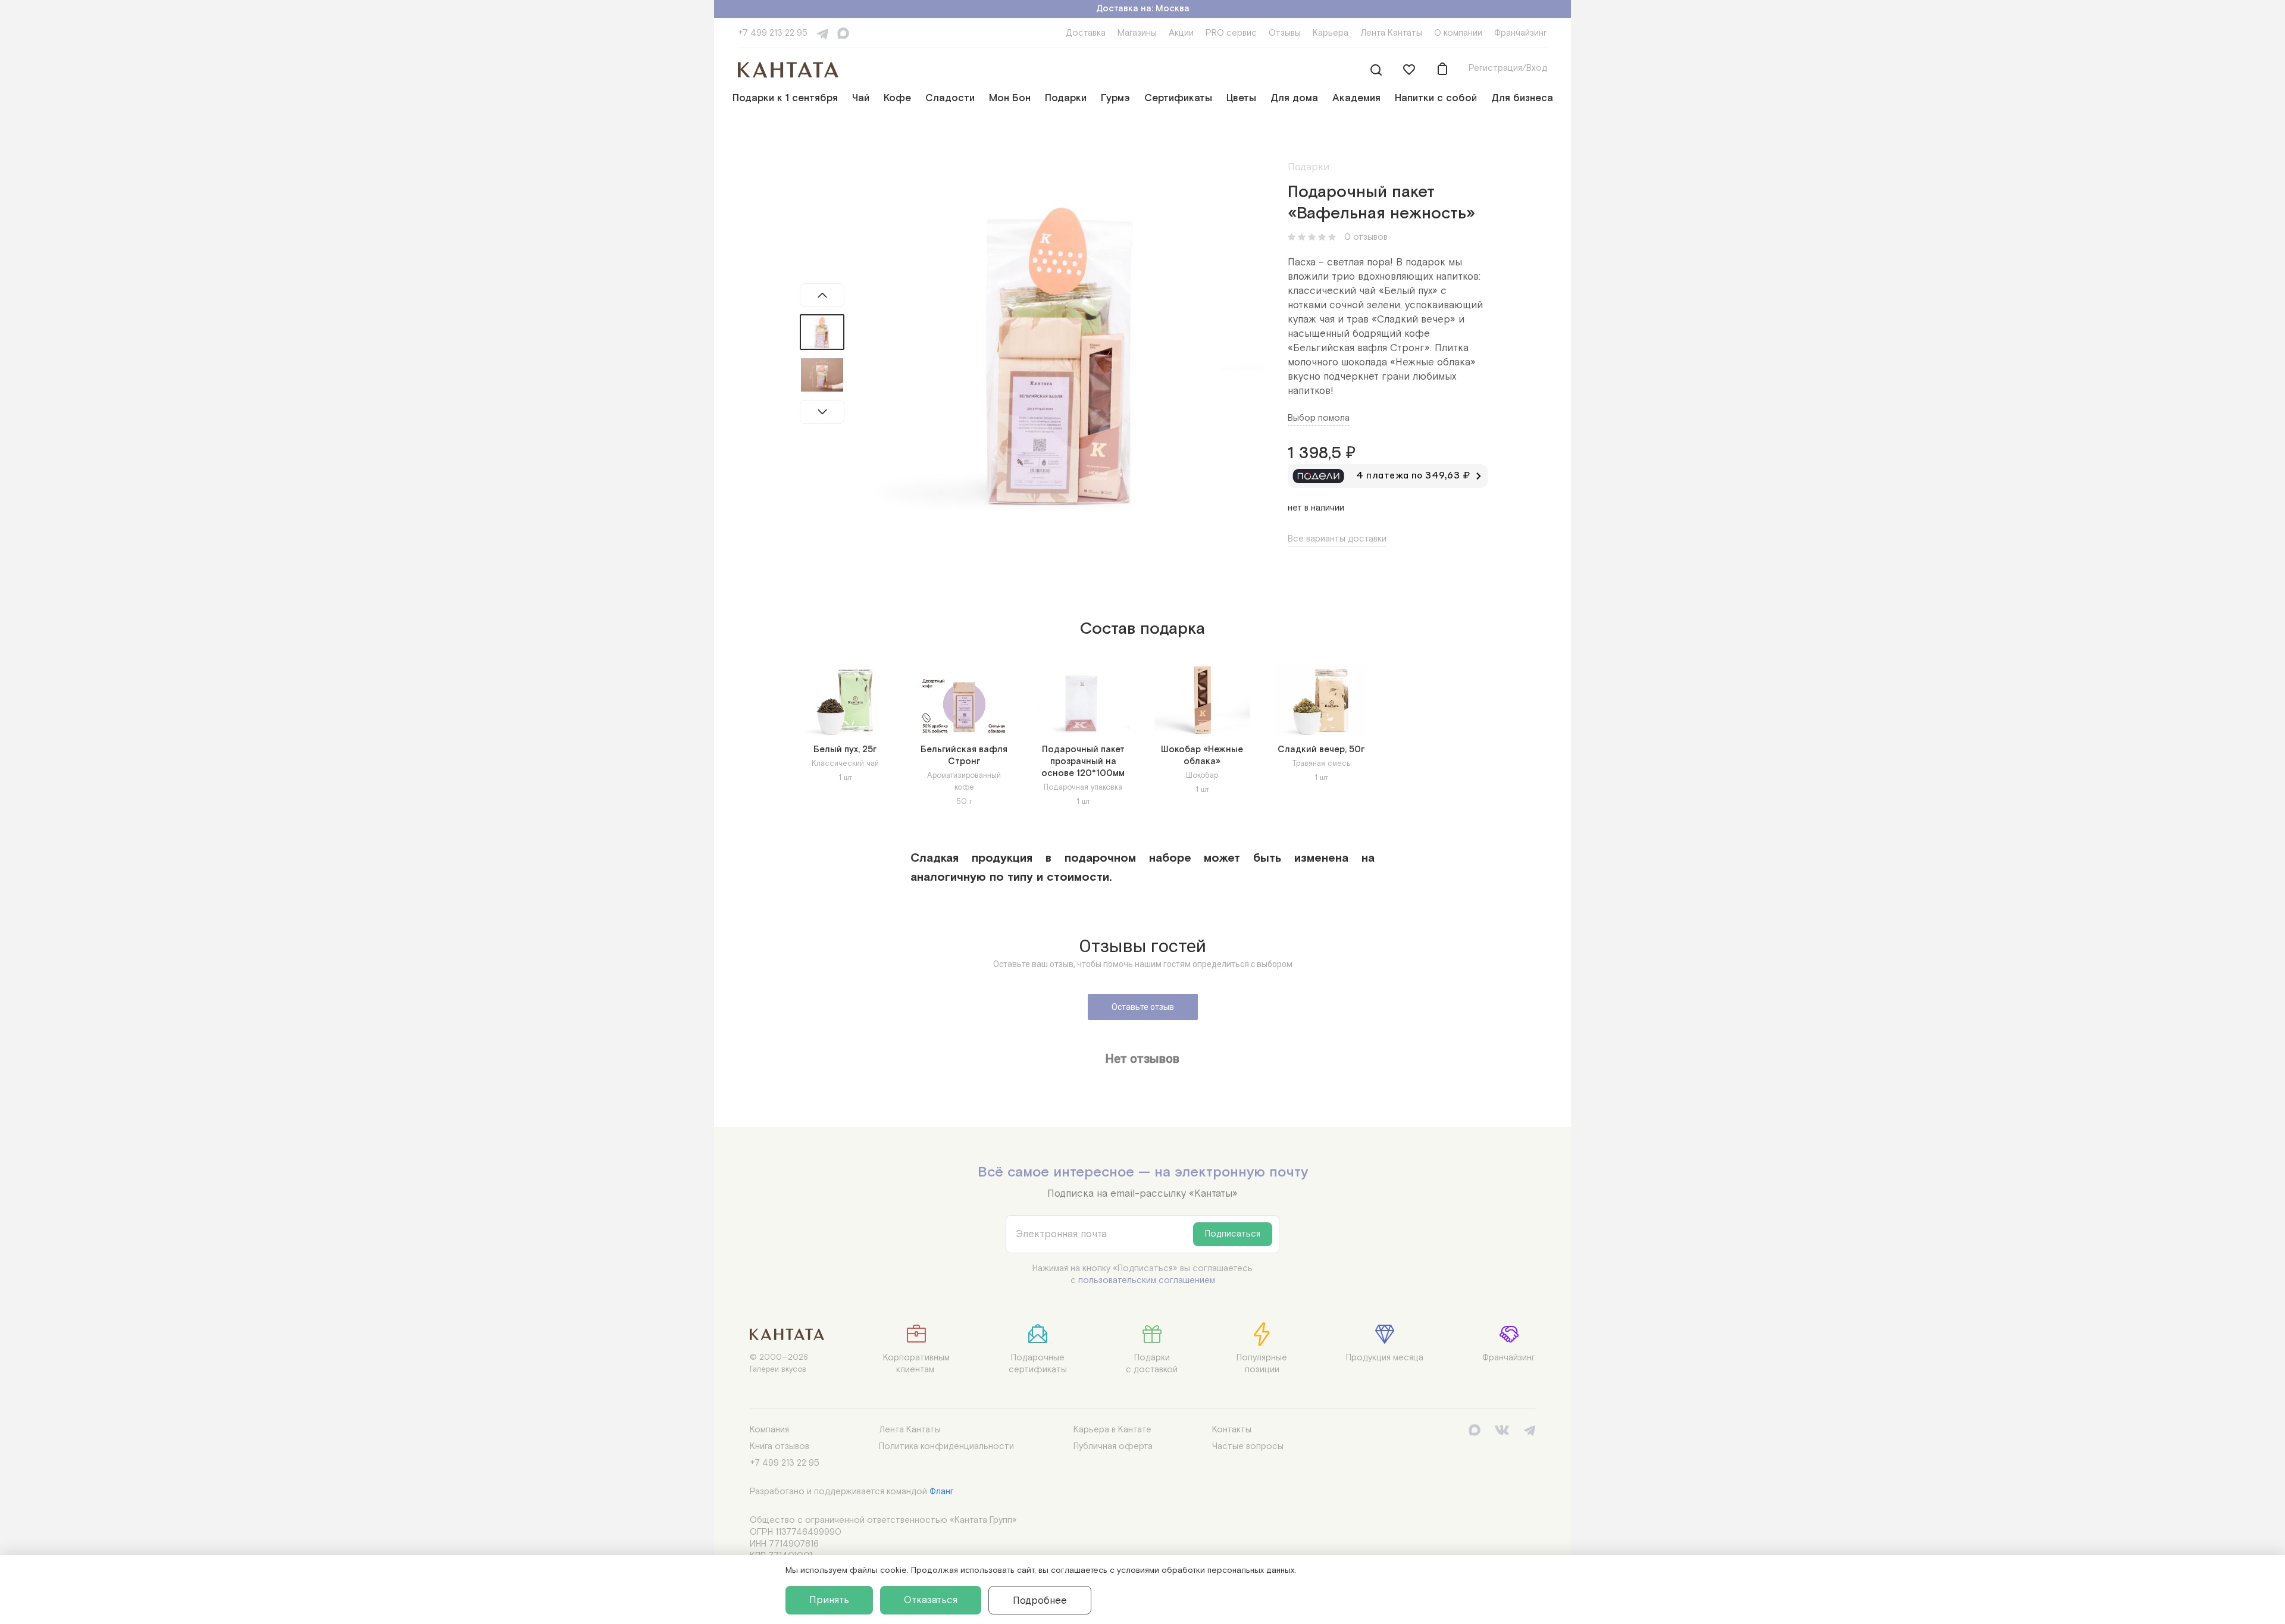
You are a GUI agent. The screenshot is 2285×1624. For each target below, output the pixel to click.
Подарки (1066, 98)
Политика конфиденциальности (946, 1446)
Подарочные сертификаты (1038, 1364)
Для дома (1294, 98)
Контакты (1232, 1430)
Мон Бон (1010, 98)
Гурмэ (1115, 98)
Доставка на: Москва (1143, 9)
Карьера (1331, 33)
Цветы (1241, 98)
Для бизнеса (1522, 98)
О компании (1458, 33)
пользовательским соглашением (1147, 1280)
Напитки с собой (1436, 98)
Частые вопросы (1248, 1446)
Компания (769, 1430)
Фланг (942, 1492)
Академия (1356, 98)
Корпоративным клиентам (916, 1364)
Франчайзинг (1521, 33)
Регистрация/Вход (1508, 68)
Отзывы (1285, 33)
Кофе (897, 98)
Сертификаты (1178, 98)
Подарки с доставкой (1152, 1364)
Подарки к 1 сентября (785, 98)
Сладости (950, 98)
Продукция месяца (1385, 1358)
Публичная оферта (1113, 1446)
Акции (1181, 33)
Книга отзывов (780, 1446)
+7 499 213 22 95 (773, 33)
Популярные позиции (1262, 1364)
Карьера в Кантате (1112, 1430)
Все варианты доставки (1337, 539)
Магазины (1137, 33)
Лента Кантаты (1391, 33)
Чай (861, 98)
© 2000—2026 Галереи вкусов (779, 1364)
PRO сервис (1231, 33)
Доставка (1086, 33)
